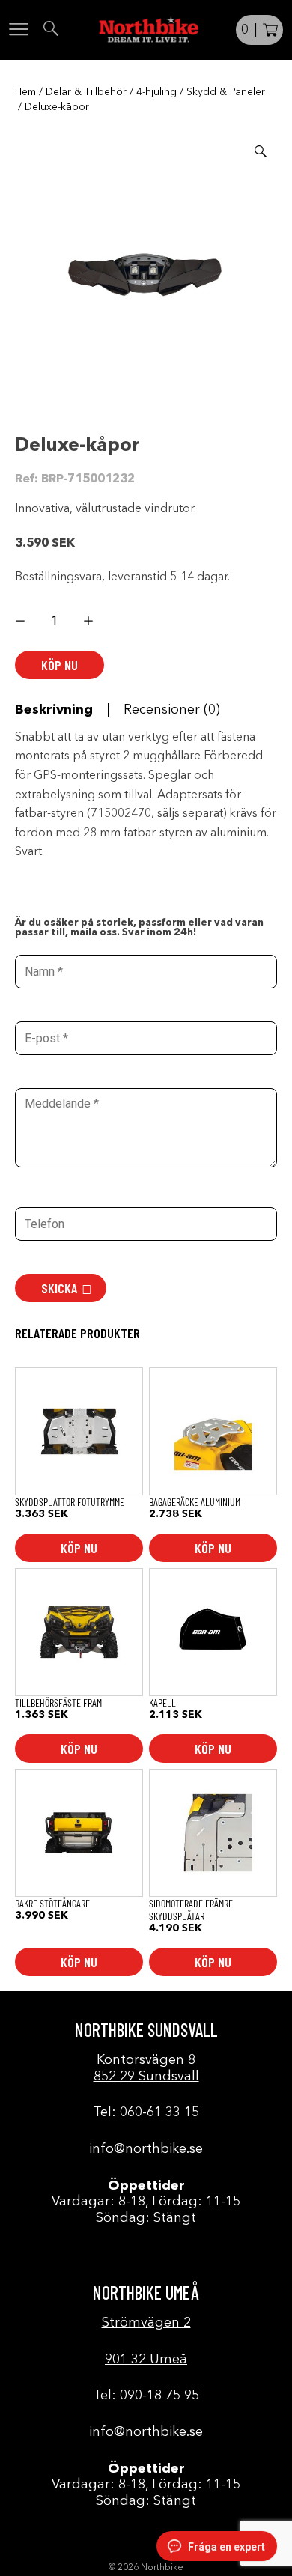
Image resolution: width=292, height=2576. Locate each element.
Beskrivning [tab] (54, 710)
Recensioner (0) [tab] (172, 710)
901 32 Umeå (146, 2360)
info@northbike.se (146, 2149)
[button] (261, 151)
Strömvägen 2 (146, 2323)
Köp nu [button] (79, 1548)
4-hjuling (156, 92)
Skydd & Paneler (226, 92)
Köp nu (60, 665)
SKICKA (59, 1288)
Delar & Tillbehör (86, 92)
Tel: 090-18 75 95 (146, 2396)
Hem (25, 92)
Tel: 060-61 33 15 (146, 2112)
